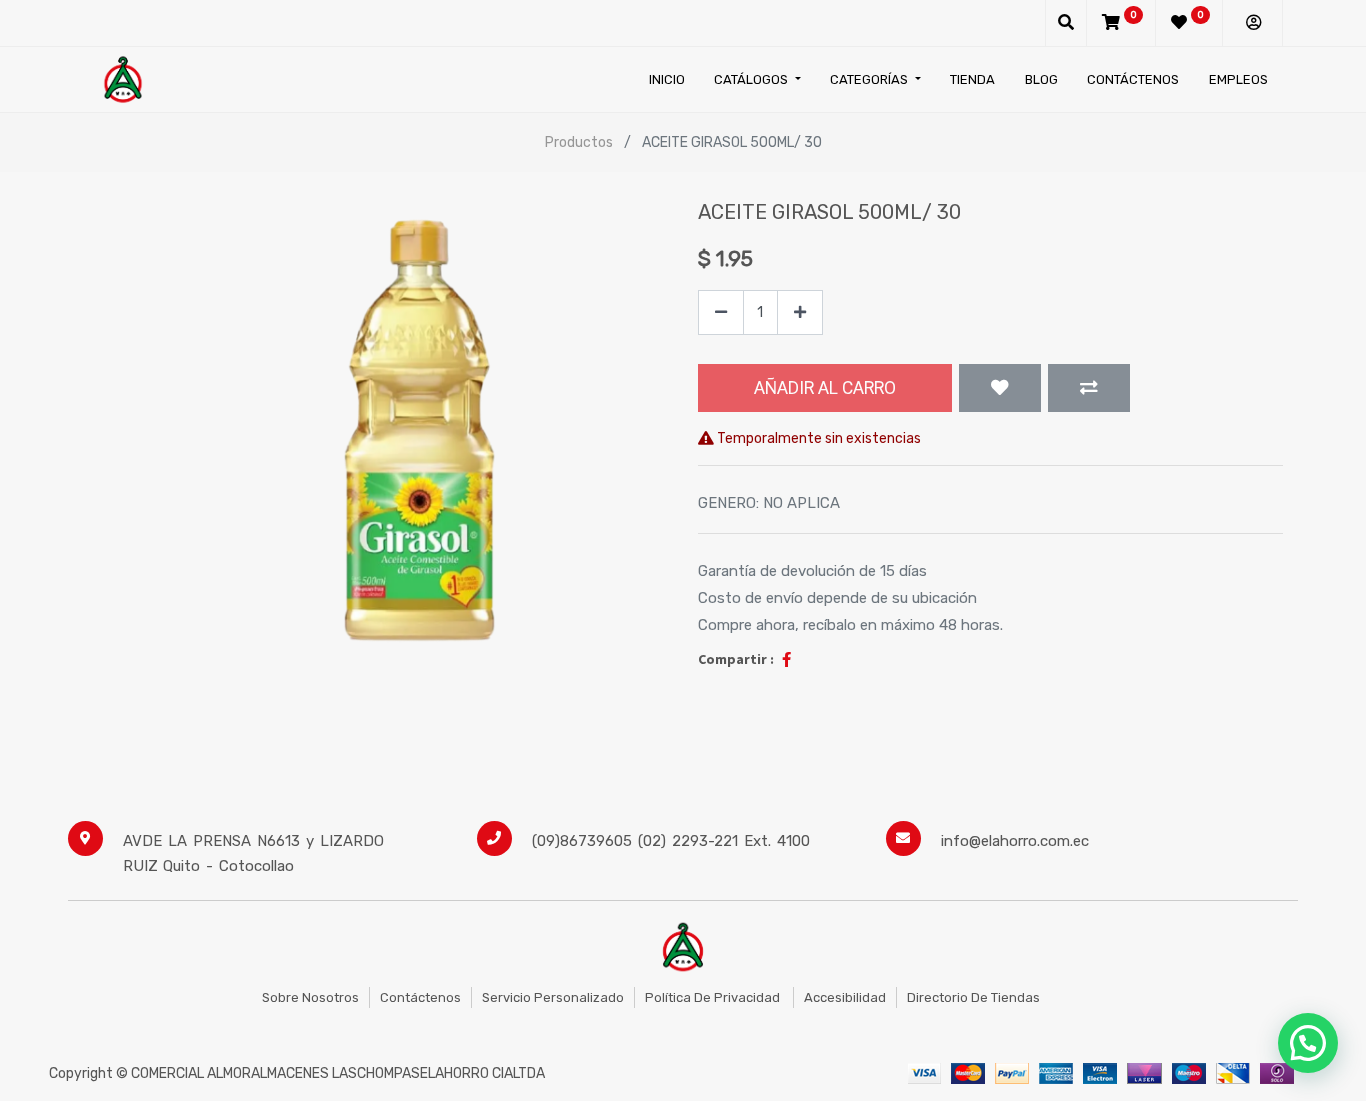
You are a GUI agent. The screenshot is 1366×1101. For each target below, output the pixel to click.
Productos (579, 142)
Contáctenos (420, 997)
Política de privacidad (714, 997)
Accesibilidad (845, 997)
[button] (1000, 388)
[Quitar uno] (721, 312)
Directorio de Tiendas (973, 997)
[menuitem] (667, 79)
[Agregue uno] (800, 312)
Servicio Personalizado (553, 997)
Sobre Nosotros (310, 997)
